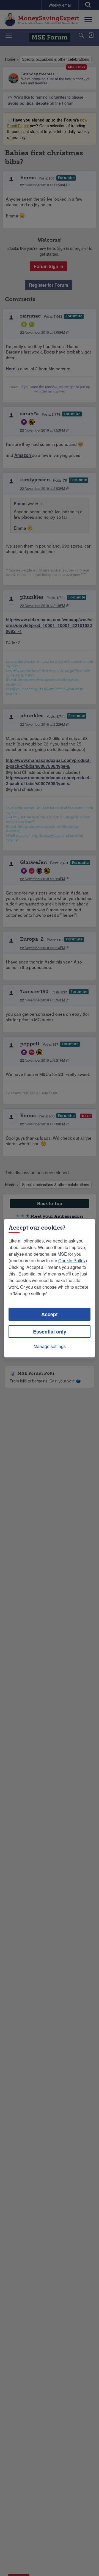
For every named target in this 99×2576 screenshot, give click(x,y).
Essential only (50, 1332)
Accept (50, 1314)
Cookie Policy (72, 1261)
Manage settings (50, 1346)
